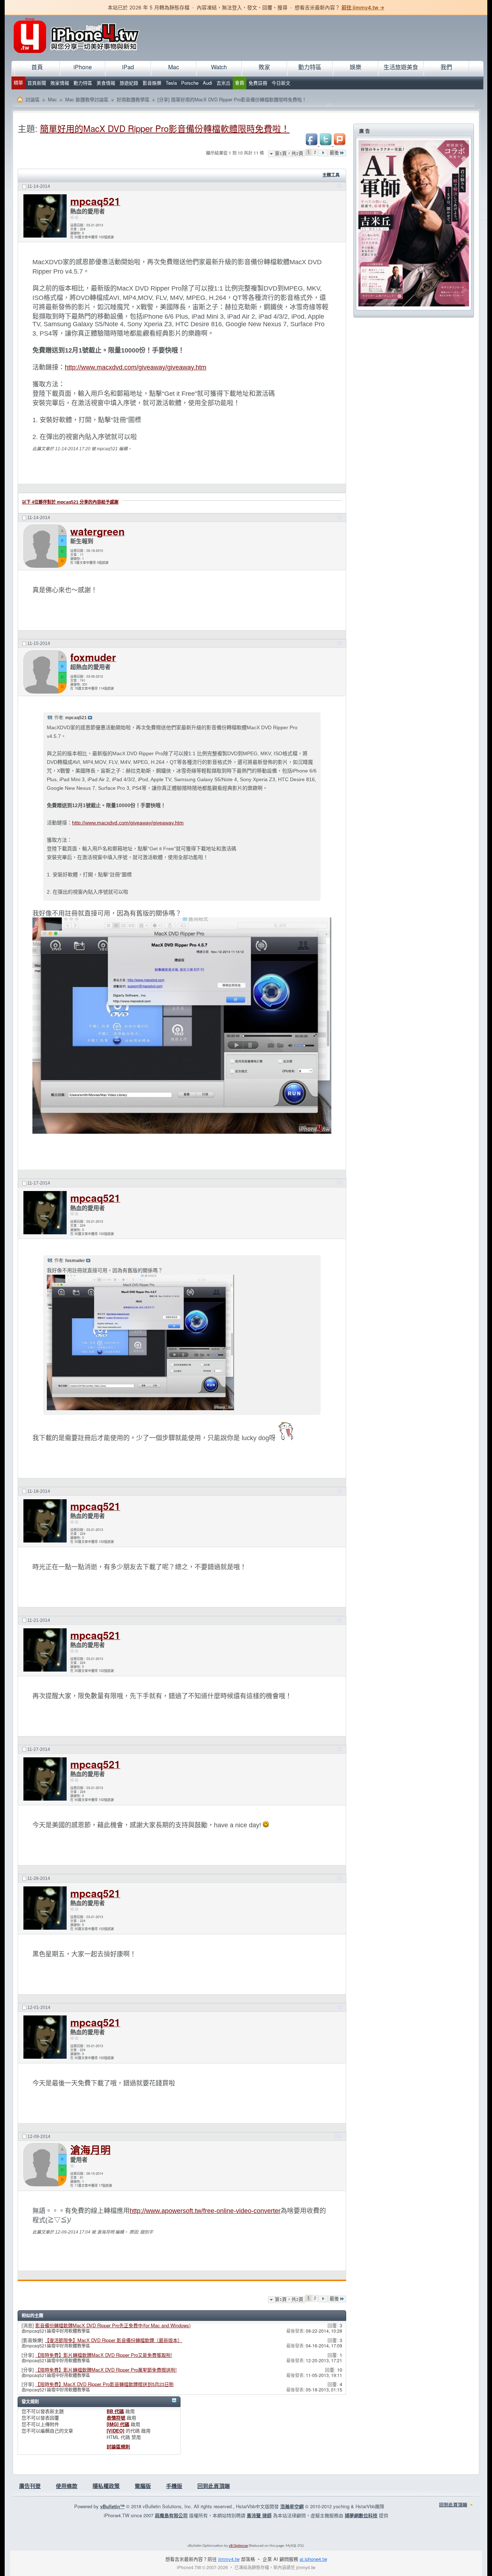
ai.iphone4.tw (313, 2559)
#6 (340, 1620)
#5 (340, 1491)
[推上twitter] (326, 144)
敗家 (264, 67)
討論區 (33, 99)
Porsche (190, 83)
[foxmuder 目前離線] (45, 672)
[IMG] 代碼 (118, 2424)
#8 (340, 1878)
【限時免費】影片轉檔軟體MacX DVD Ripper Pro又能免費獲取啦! (104, 2355)
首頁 (37, 67)
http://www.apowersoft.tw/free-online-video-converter (205, 2211)
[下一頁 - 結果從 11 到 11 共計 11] (323, 153)
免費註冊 (258, 83)
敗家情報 (60, 83)
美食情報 (106, 83)
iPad (128, 67)
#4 (340, 1182)
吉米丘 (223, 83)
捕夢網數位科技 (361, 2515)
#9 (340, 2007)
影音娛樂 (152, 83)
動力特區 (83, 83)
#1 (340, 186)
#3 (340, 643)
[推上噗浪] (340, 144)
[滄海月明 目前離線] (45, 2166)
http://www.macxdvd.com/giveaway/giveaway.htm (136, 367)
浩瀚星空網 (292, 2506)
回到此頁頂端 (214, 2486)
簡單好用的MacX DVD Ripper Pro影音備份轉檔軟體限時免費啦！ (165, 128)
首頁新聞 (37, 83)
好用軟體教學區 (133, 99)
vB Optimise (238, 2546)
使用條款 (67, 2486)
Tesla (171, 83)
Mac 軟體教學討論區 (87, 99)
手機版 (174, 2486)
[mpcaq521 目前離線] (45, 217)
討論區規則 (118, 2446)
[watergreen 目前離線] (45, 546)
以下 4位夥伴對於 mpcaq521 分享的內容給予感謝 (70, 502)
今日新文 (281, 83)
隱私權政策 (106, 2486)
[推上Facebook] (312, 144)
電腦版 (143, 2486)
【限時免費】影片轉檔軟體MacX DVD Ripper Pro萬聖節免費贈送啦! (106, 2370)
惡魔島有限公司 (171, 2515)
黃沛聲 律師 (259, 2515)
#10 (338, 2136)
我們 (446, 67)
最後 (334, 153)
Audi (207, 83)
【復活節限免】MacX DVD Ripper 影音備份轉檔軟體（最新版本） (113, 2340)
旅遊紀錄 (129, 83)
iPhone (83, 67)
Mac (174, 67)
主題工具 (331, 175)
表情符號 (116, 2418)
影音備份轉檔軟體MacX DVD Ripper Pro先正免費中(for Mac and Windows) (113, 2325)
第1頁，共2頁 (289, 154)
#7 (340, 1749)
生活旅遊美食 (401, 67)
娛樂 (355, 67)
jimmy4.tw (229, 2559)
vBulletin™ (112, 2506)
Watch (219, 67)
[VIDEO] (115, 2431)
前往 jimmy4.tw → (363, 7)
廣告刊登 (30, 2486)
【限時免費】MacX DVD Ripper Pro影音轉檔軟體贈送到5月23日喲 (104, 2384)
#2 (340, 517)
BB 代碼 (115, 2411)
